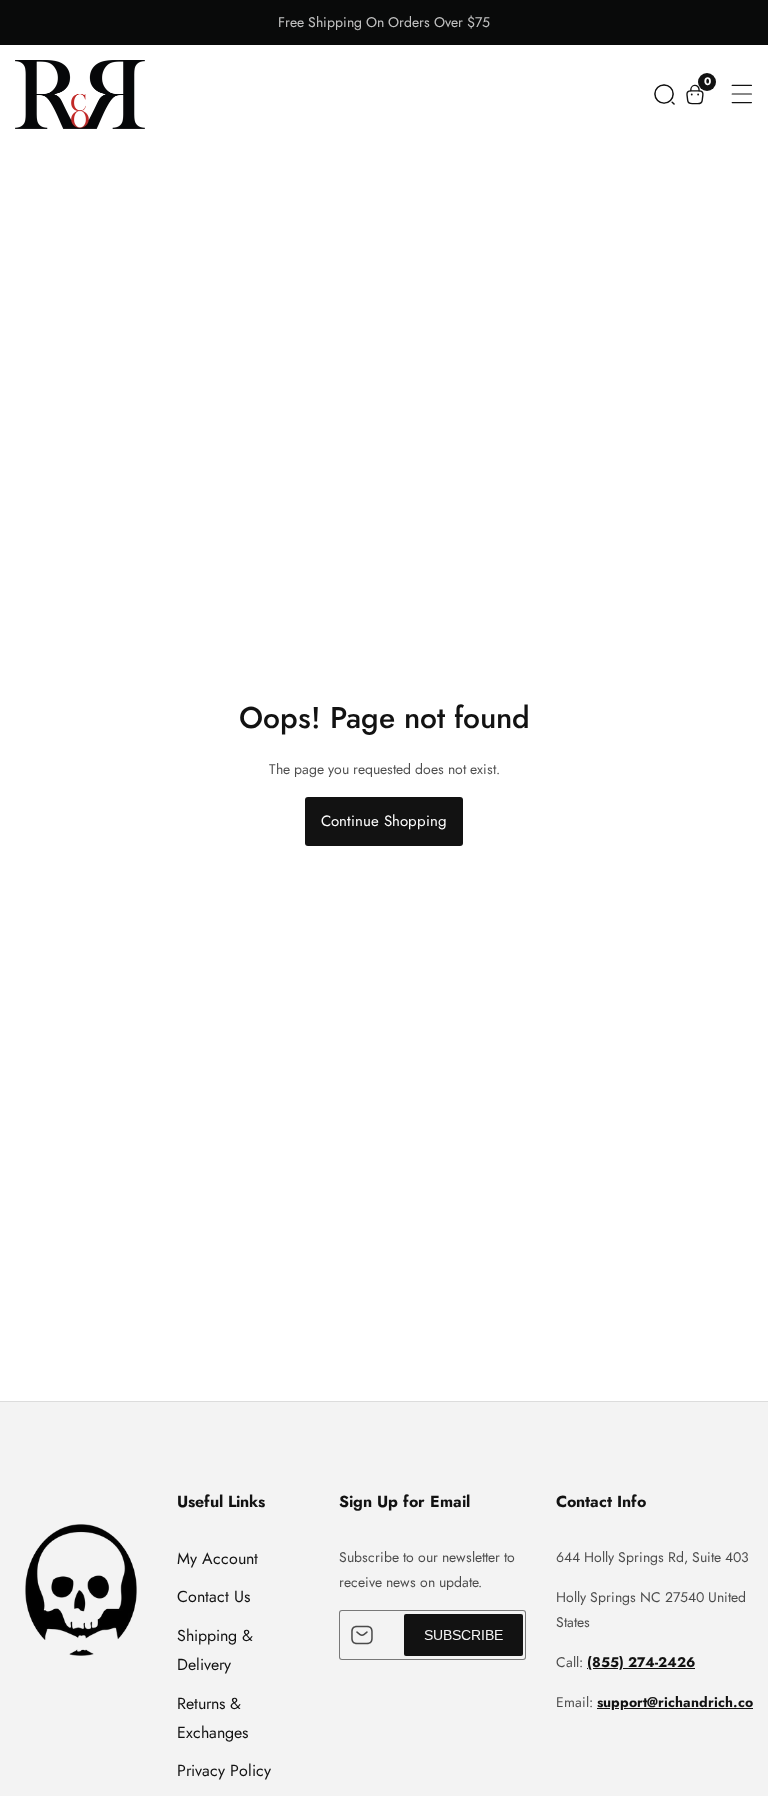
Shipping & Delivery (215, 1650)
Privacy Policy (224, 1770)
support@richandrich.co (675, 1702)
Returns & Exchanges (212, 1718)
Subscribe (463, 1635)
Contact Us (213, 1596)
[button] (664, 94)
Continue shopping (384, 821)
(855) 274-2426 (641, 1662)
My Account (217, 1558)
